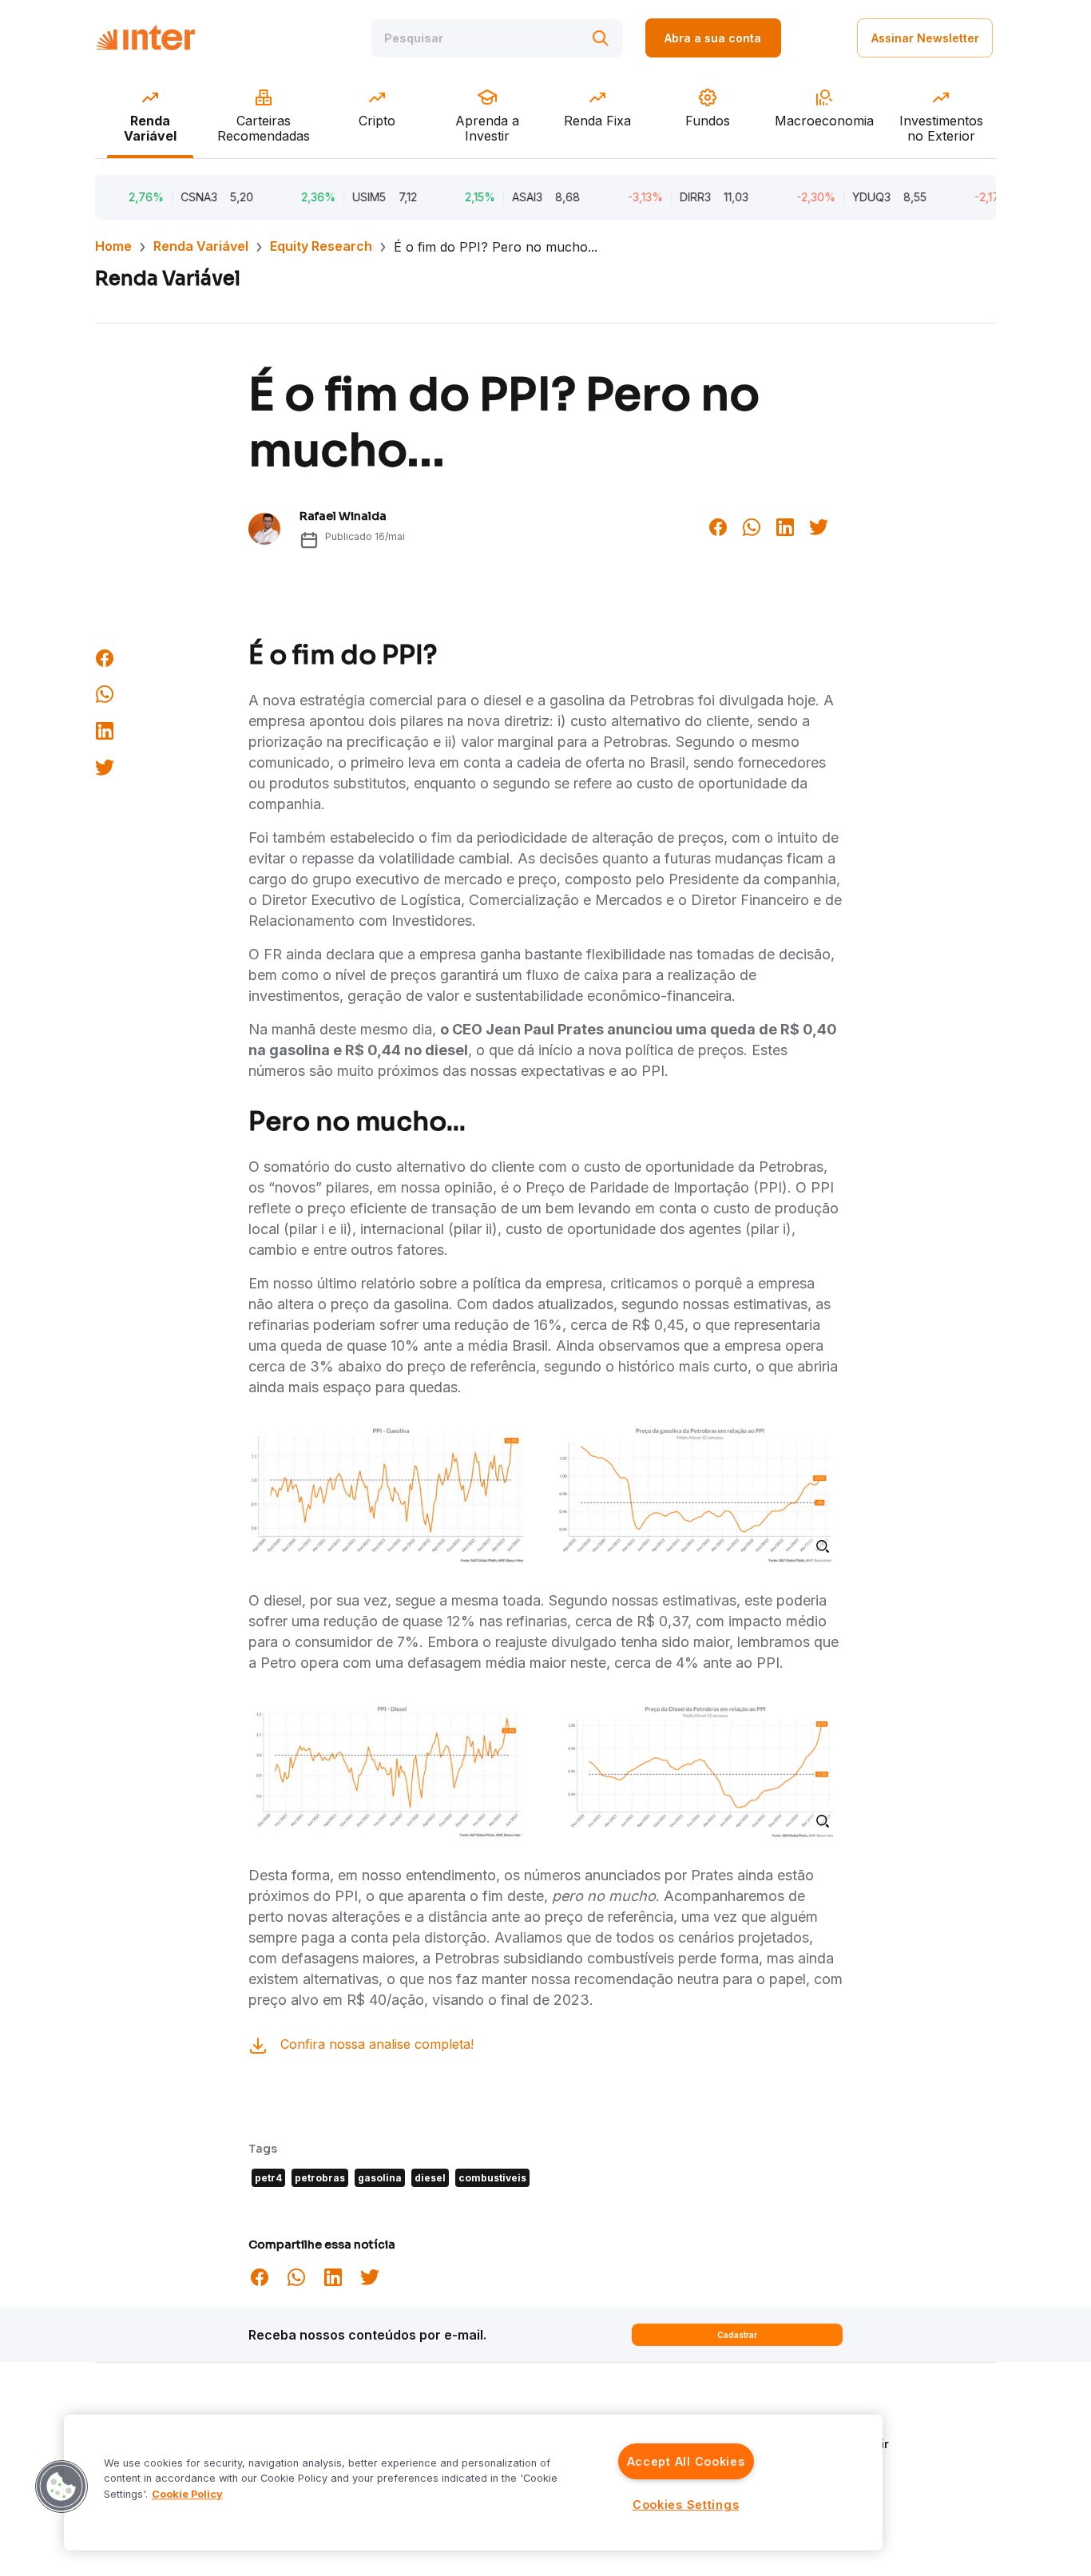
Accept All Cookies (686, 2461)
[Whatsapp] (752, 526)
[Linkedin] (785, 526)
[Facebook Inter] (718, 526)
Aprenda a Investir (837, 2444)
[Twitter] (819, 526)
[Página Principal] (145, 38)
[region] (473, 2483)
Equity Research (321, 246)
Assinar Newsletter (925, 38)
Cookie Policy (187, 2494)
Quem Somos (822, 2421)
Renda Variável (201, 246)
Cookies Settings (686, 2505)
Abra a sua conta (713, 38)
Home (113, 246)
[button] (61, 2487)
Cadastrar (737, 2335)
